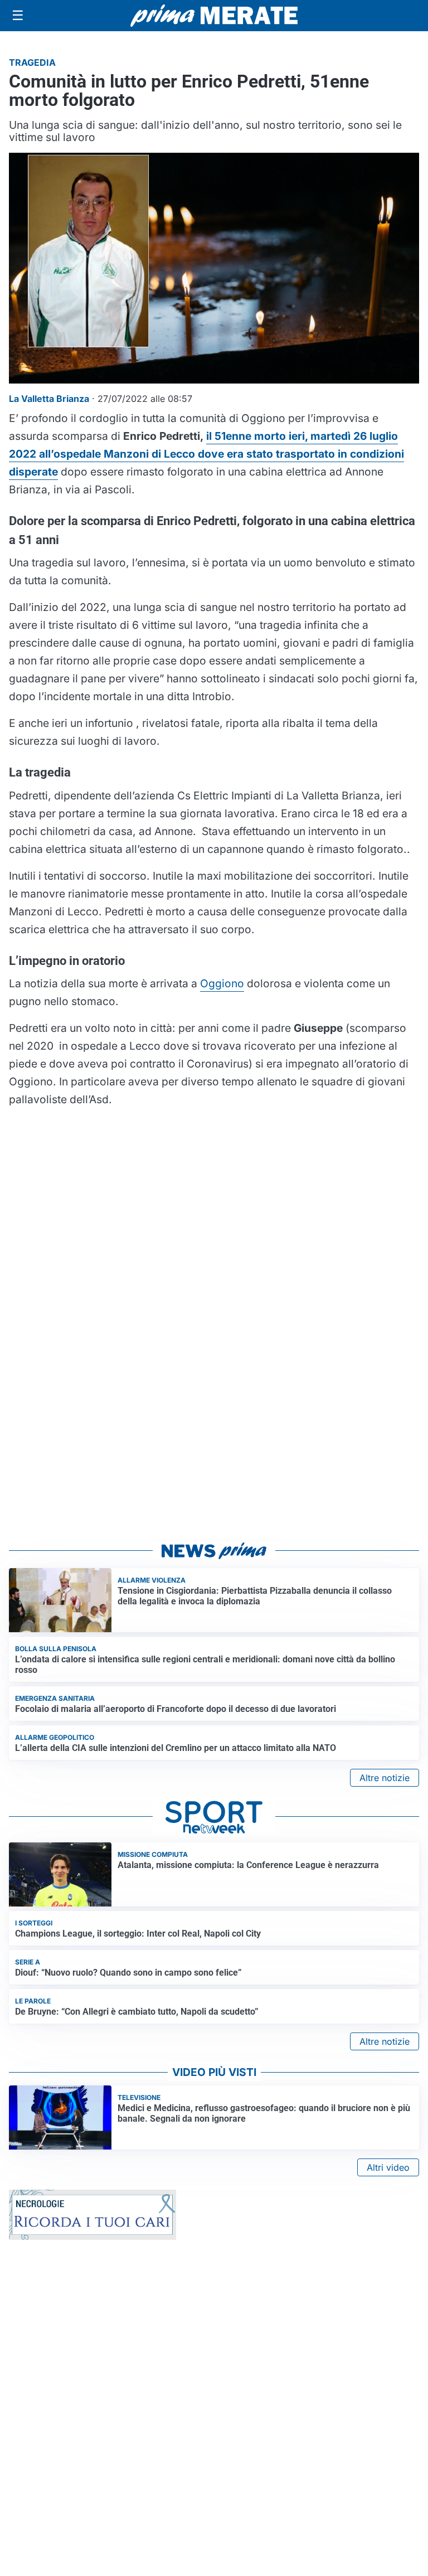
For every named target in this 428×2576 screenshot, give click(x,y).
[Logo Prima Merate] (214, 16)
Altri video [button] (388, 2167)
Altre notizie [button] (385, 1778)
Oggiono (222, 983)
